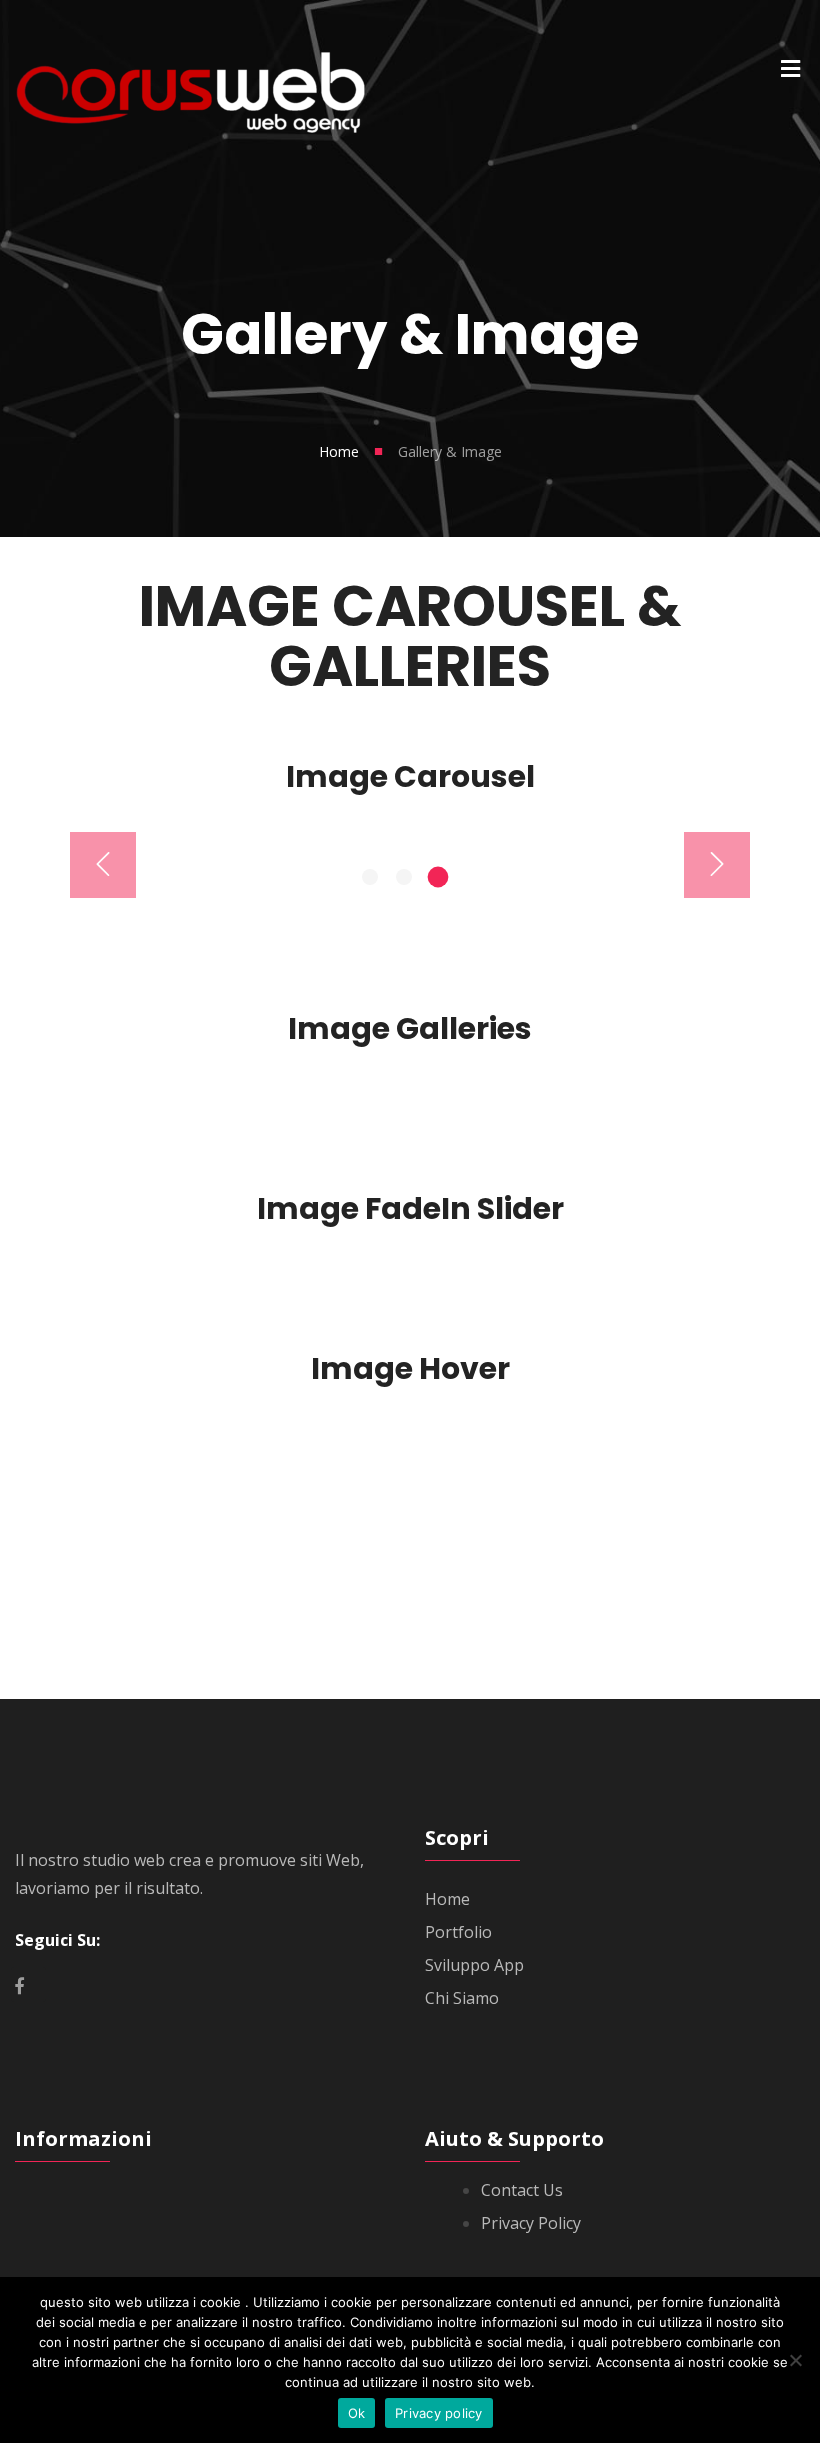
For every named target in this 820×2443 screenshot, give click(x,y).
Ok (357, 2413)
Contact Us (522, 2190)
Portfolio (458, 1932)
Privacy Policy (531, 2223)
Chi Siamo (462, 1998)
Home (339, 451)
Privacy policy (439, 2413)
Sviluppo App (474, 1965)
